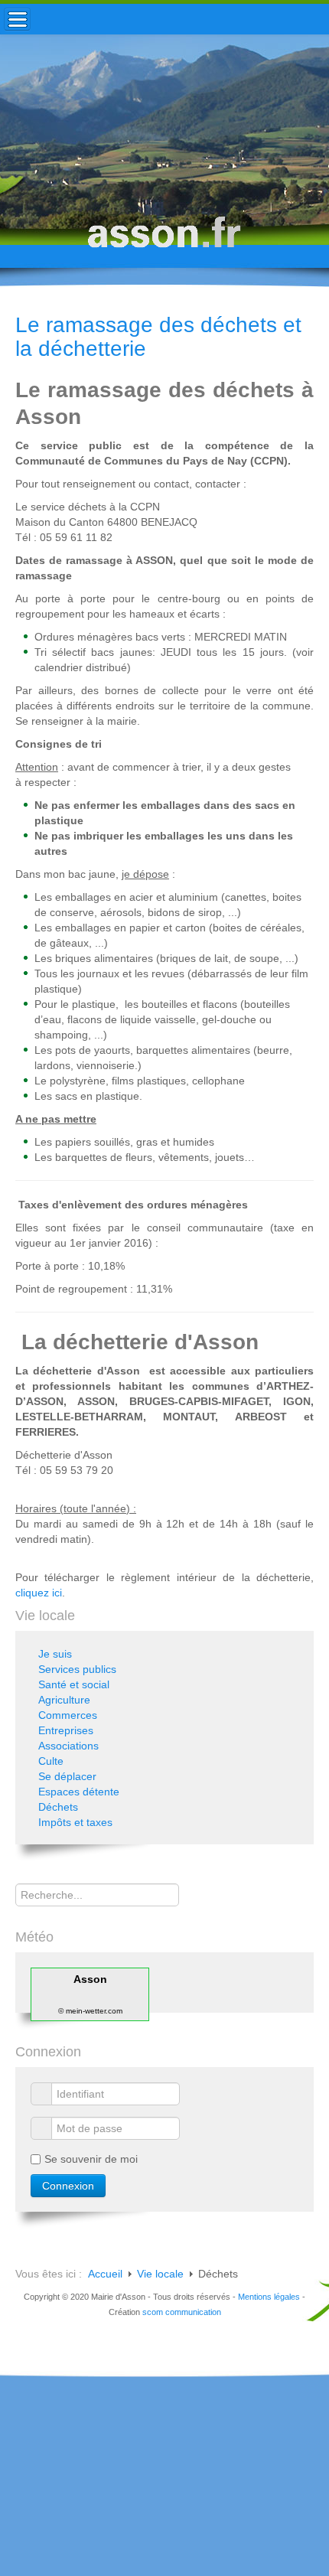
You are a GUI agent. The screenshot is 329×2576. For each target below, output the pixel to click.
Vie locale (160, 2274)
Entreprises (66, 1730)
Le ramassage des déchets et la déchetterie (158, 337)
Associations (68, 1746)
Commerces (68, 1715)
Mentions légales (269, 2297)
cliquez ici (39, 1593)
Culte (51, 1761)
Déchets (58, 1807)
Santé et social (74, 1684)
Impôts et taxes (75, 1822)
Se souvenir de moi (91, 2159)
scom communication (182, 2312)
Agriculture (64, 1700)
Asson (90, 1979)
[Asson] (164, 239)
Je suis (55, 1654)
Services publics (77, 1669)
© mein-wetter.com (90, 2011)
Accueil (105, 2274)
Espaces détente (79, 1792)
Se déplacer (67, 1776)
